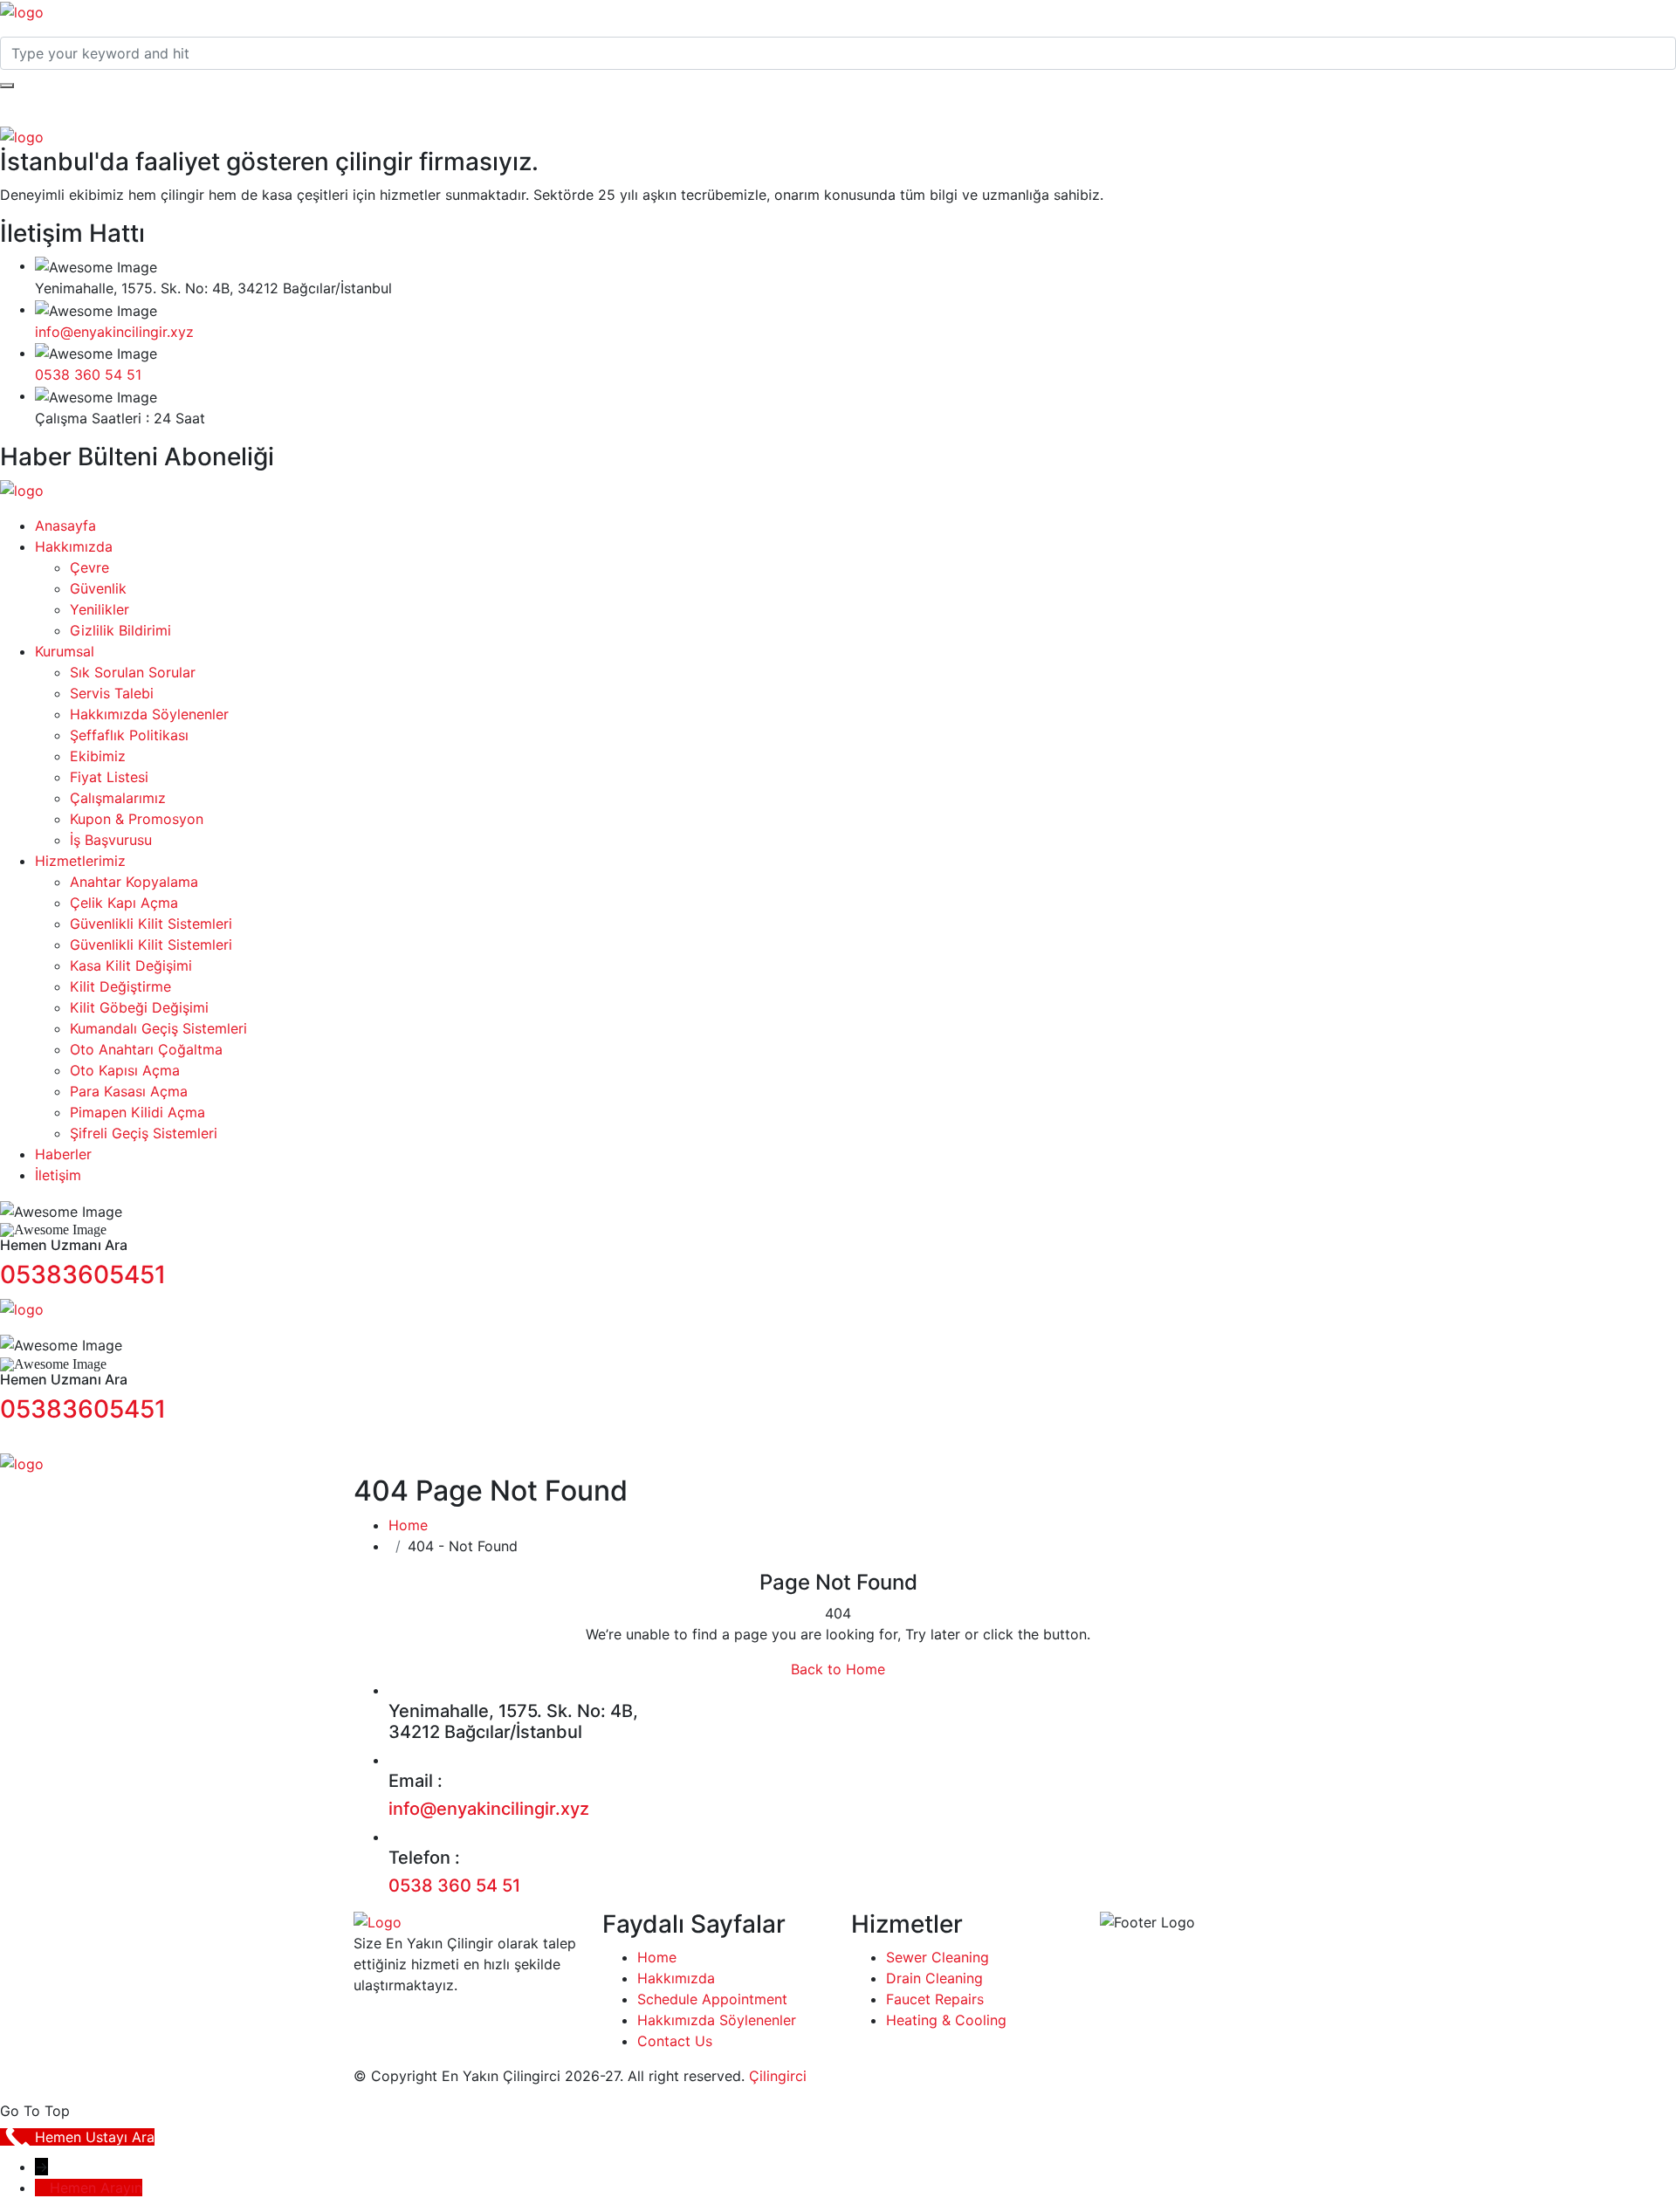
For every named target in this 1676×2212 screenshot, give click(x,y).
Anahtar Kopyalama (134, 882)
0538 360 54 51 (88, 374)
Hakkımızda (74, 546)
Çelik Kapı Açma (124, 903)
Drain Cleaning (934, 1978)
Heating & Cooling (946, 2020)
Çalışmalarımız (118, 798)
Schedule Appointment (712, 1999)
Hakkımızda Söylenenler (149, 714)
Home (408, 1525)
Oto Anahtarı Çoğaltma (146, 1049)
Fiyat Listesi (109, 777)
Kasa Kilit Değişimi (131, 965)
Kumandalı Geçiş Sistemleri (158, 1028)
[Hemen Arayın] (42, 2188)
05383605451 (83, 1274)
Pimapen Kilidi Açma (137, 1112)
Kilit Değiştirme (120, 986)
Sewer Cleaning (938, 1957)
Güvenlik (98, 588)
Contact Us (675, 2041)
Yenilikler (100, 609)
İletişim (58, 1175)
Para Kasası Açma (129, 1091)
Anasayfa (65, 526)
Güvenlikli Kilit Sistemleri (151, 924)
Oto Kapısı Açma (125, 1070)
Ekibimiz (98, 756)
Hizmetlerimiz (80, 861)
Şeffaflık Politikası (129, 735)
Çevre (89, 567)
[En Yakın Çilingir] (22, 10)
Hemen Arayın (96, 2188)
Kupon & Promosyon (137, 819)
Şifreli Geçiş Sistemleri (144, 1133)
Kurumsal (65, 651)
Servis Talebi (112, 693)
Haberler (63, 1154)
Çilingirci (778, 2076)
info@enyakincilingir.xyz (114, 332)
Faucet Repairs (935, 1999)
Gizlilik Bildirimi (120, 630)
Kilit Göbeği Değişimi (139, 1007)
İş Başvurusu (111, 840)
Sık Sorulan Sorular (133, 672)
